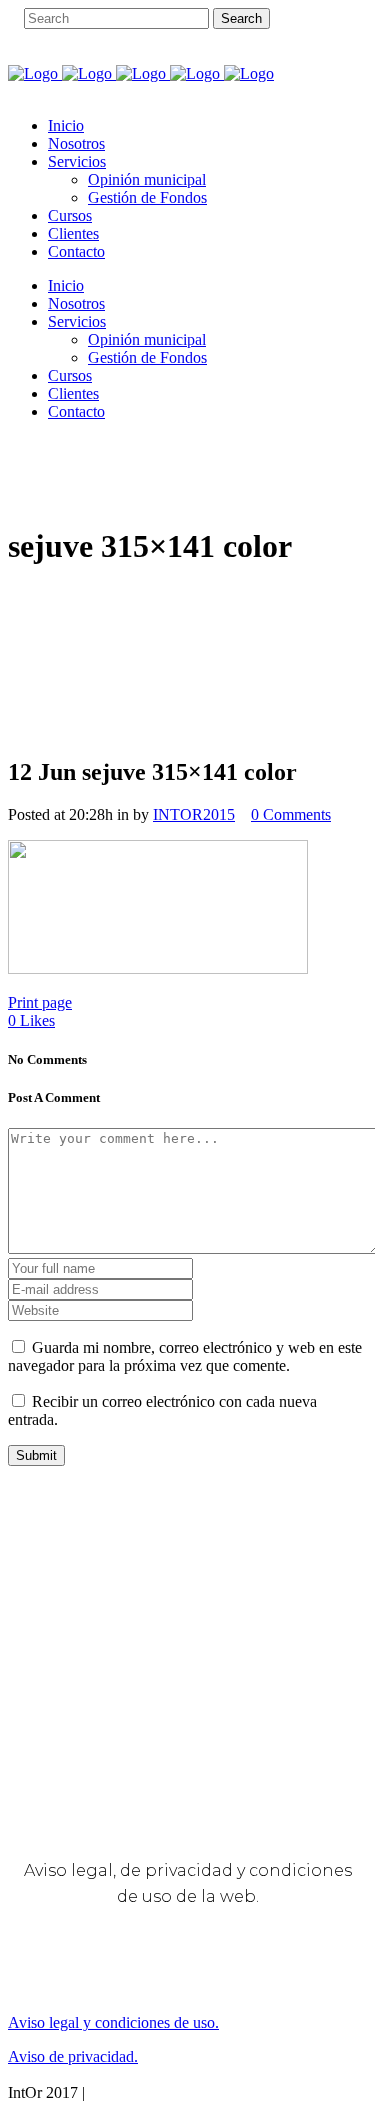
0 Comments (291, 814)
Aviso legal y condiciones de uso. (113, 2022)
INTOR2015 (194, 814)
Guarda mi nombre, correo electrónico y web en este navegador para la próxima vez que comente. (185, 1356)
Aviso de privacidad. (73, 2056)
